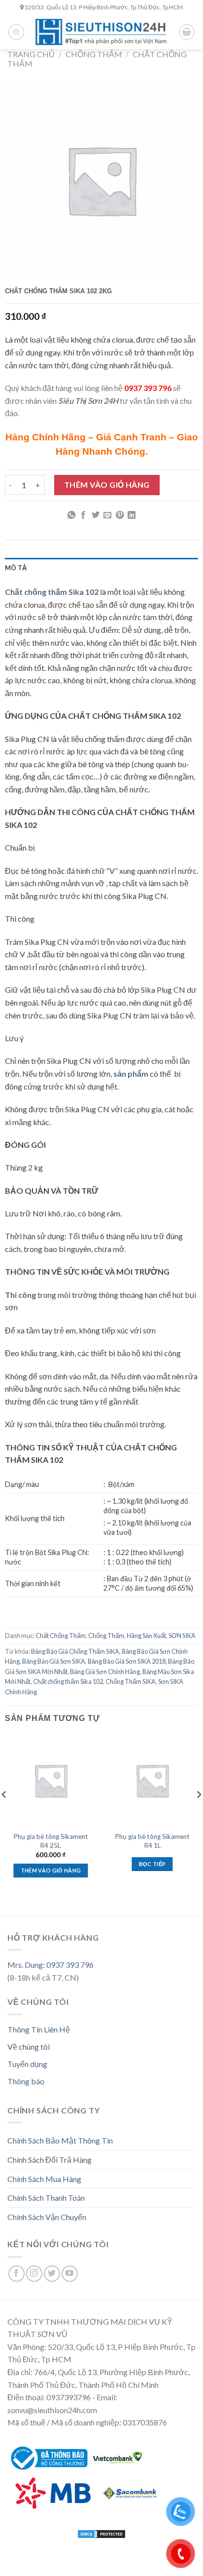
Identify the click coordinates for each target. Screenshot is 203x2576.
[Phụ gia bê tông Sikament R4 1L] (152, 1780)
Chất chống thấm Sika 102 (68, 1681)
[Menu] (16, 32)
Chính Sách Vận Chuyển (47, 2217)
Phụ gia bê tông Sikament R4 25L (51, 1841)
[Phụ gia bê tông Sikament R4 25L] (51, 1780)
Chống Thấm (94, 54)
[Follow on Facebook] (17, 2274)
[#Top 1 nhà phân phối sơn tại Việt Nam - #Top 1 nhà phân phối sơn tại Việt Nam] (101, 32)
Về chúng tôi (29, 2047)
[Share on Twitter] (96, 515)
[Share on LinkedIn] (132, 515)
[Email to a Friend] (107, 515)
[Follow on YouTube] (70, 2274)
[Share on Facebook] (83, 515)
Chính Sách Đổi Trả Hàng (50, 2160)
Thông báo (26, 2081)
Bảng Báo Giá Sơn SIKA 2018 (127, 1661)
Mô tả (16, 568)
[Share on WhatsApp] (71, 515)
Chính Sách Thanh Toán (46, 2198)
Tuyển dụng (27, 2064)
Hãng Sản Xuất (146, 1636)
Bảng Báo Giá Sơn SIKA (54, 1661)
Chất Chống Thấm (61, 1636)
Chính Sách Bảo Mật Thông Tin (60, 2140)
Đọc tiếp (152, 1864)
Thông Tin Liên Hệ (39, 2029)
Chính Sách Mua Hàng (44, 2179)
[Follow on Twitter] (52, 2274)
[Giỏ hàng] (187, 32)
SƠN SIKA (182, 1636)
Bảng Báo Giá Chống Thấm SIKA (75, 1651)
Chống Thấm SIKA (131, 1681)
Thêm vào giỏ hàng (107, 485)
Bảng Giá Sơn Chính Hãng (105, 1672)
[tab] (101, 568)
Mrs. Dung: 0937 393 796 (51, 1965)
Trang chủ (31, 54)
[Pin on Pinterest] (120, 515)
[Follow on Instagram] (34, 2274)
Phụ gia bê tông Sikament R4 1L (152, 1841)
